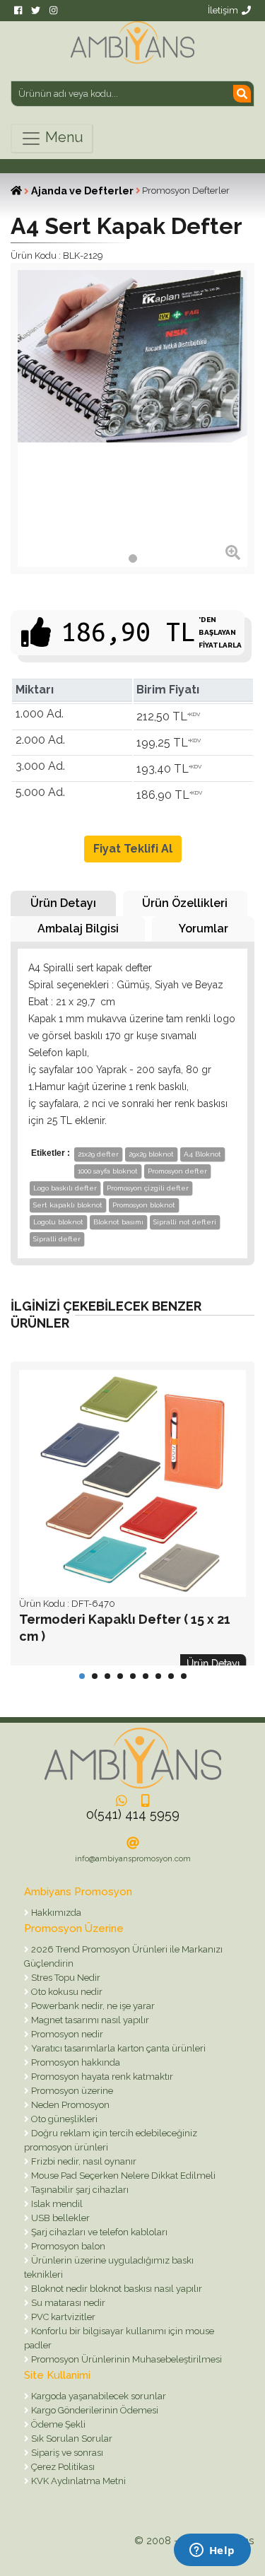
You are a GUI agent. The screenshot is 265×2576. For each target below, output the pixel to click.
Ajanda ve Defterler (82, 191)
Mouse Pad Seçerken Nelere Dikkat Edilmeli (122, 2176)
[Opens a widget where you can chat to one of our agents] (212, 2551)
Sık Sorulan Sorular (71, 2439)
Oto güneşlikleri (63, 2119)
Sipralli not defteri (185, 1222)
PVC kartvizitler (62, 2317)
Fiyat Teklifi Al (133, 849)
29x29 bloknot (151, 1154)
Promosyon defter (177, 1171)
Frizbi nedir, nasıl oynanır (83, 2161)
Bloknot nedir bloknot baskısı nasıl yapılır (116, 2289)
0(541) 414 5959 (133, 1814)
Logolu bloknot (58, 1222)
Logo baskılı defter (65, 1188)
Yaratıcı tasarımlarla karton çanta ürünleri (117, 2048)
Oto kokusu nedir (66, 1992)
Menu (63, 137)
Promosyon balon (67, 2246)
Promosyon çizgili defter (148, 1188)
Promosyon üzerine (71, 2091)
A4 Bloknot (202, 1154)
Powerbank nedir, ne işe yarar (92, 2006)
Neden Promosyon (69, 2105)
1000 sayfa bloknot (108, 1171)
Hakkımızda (55, 1913)
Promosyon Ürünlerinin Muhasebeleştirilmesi (125, 2359)
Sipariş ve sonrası (66, 2453)
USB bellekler (59, 2218)
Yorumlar (204, 929)
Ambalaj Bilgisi (78, 929)
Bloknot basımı (118, 1222)
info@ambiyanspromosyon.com (133, 1859)
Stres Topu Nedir (65, 1978)
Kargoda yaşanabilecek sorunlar (98, 2396)
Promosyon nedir (66, 2034)
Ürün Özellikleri (185, 903)
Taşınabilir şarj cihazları (79, 2190)
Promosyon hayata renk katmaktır (101, 2077)
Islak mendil (56, 2204)
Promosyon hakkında (75, 2062)
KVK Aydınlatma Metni (77, 2481)
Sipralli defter (57, 1239)
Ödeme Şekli (57, 2424)
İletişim (223, 10)
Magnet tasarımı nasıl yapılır (89, 2020)
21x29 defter (98, 1154)
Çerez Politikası (62, 2467)
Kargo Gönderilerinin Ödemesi (94, 2410)
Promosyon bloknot (144, 1205)
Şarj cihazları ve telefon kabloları (98, 2232)
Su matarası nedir (67, 2303)
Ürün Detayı (63, 903)
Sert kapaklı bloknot (68, 1205)
